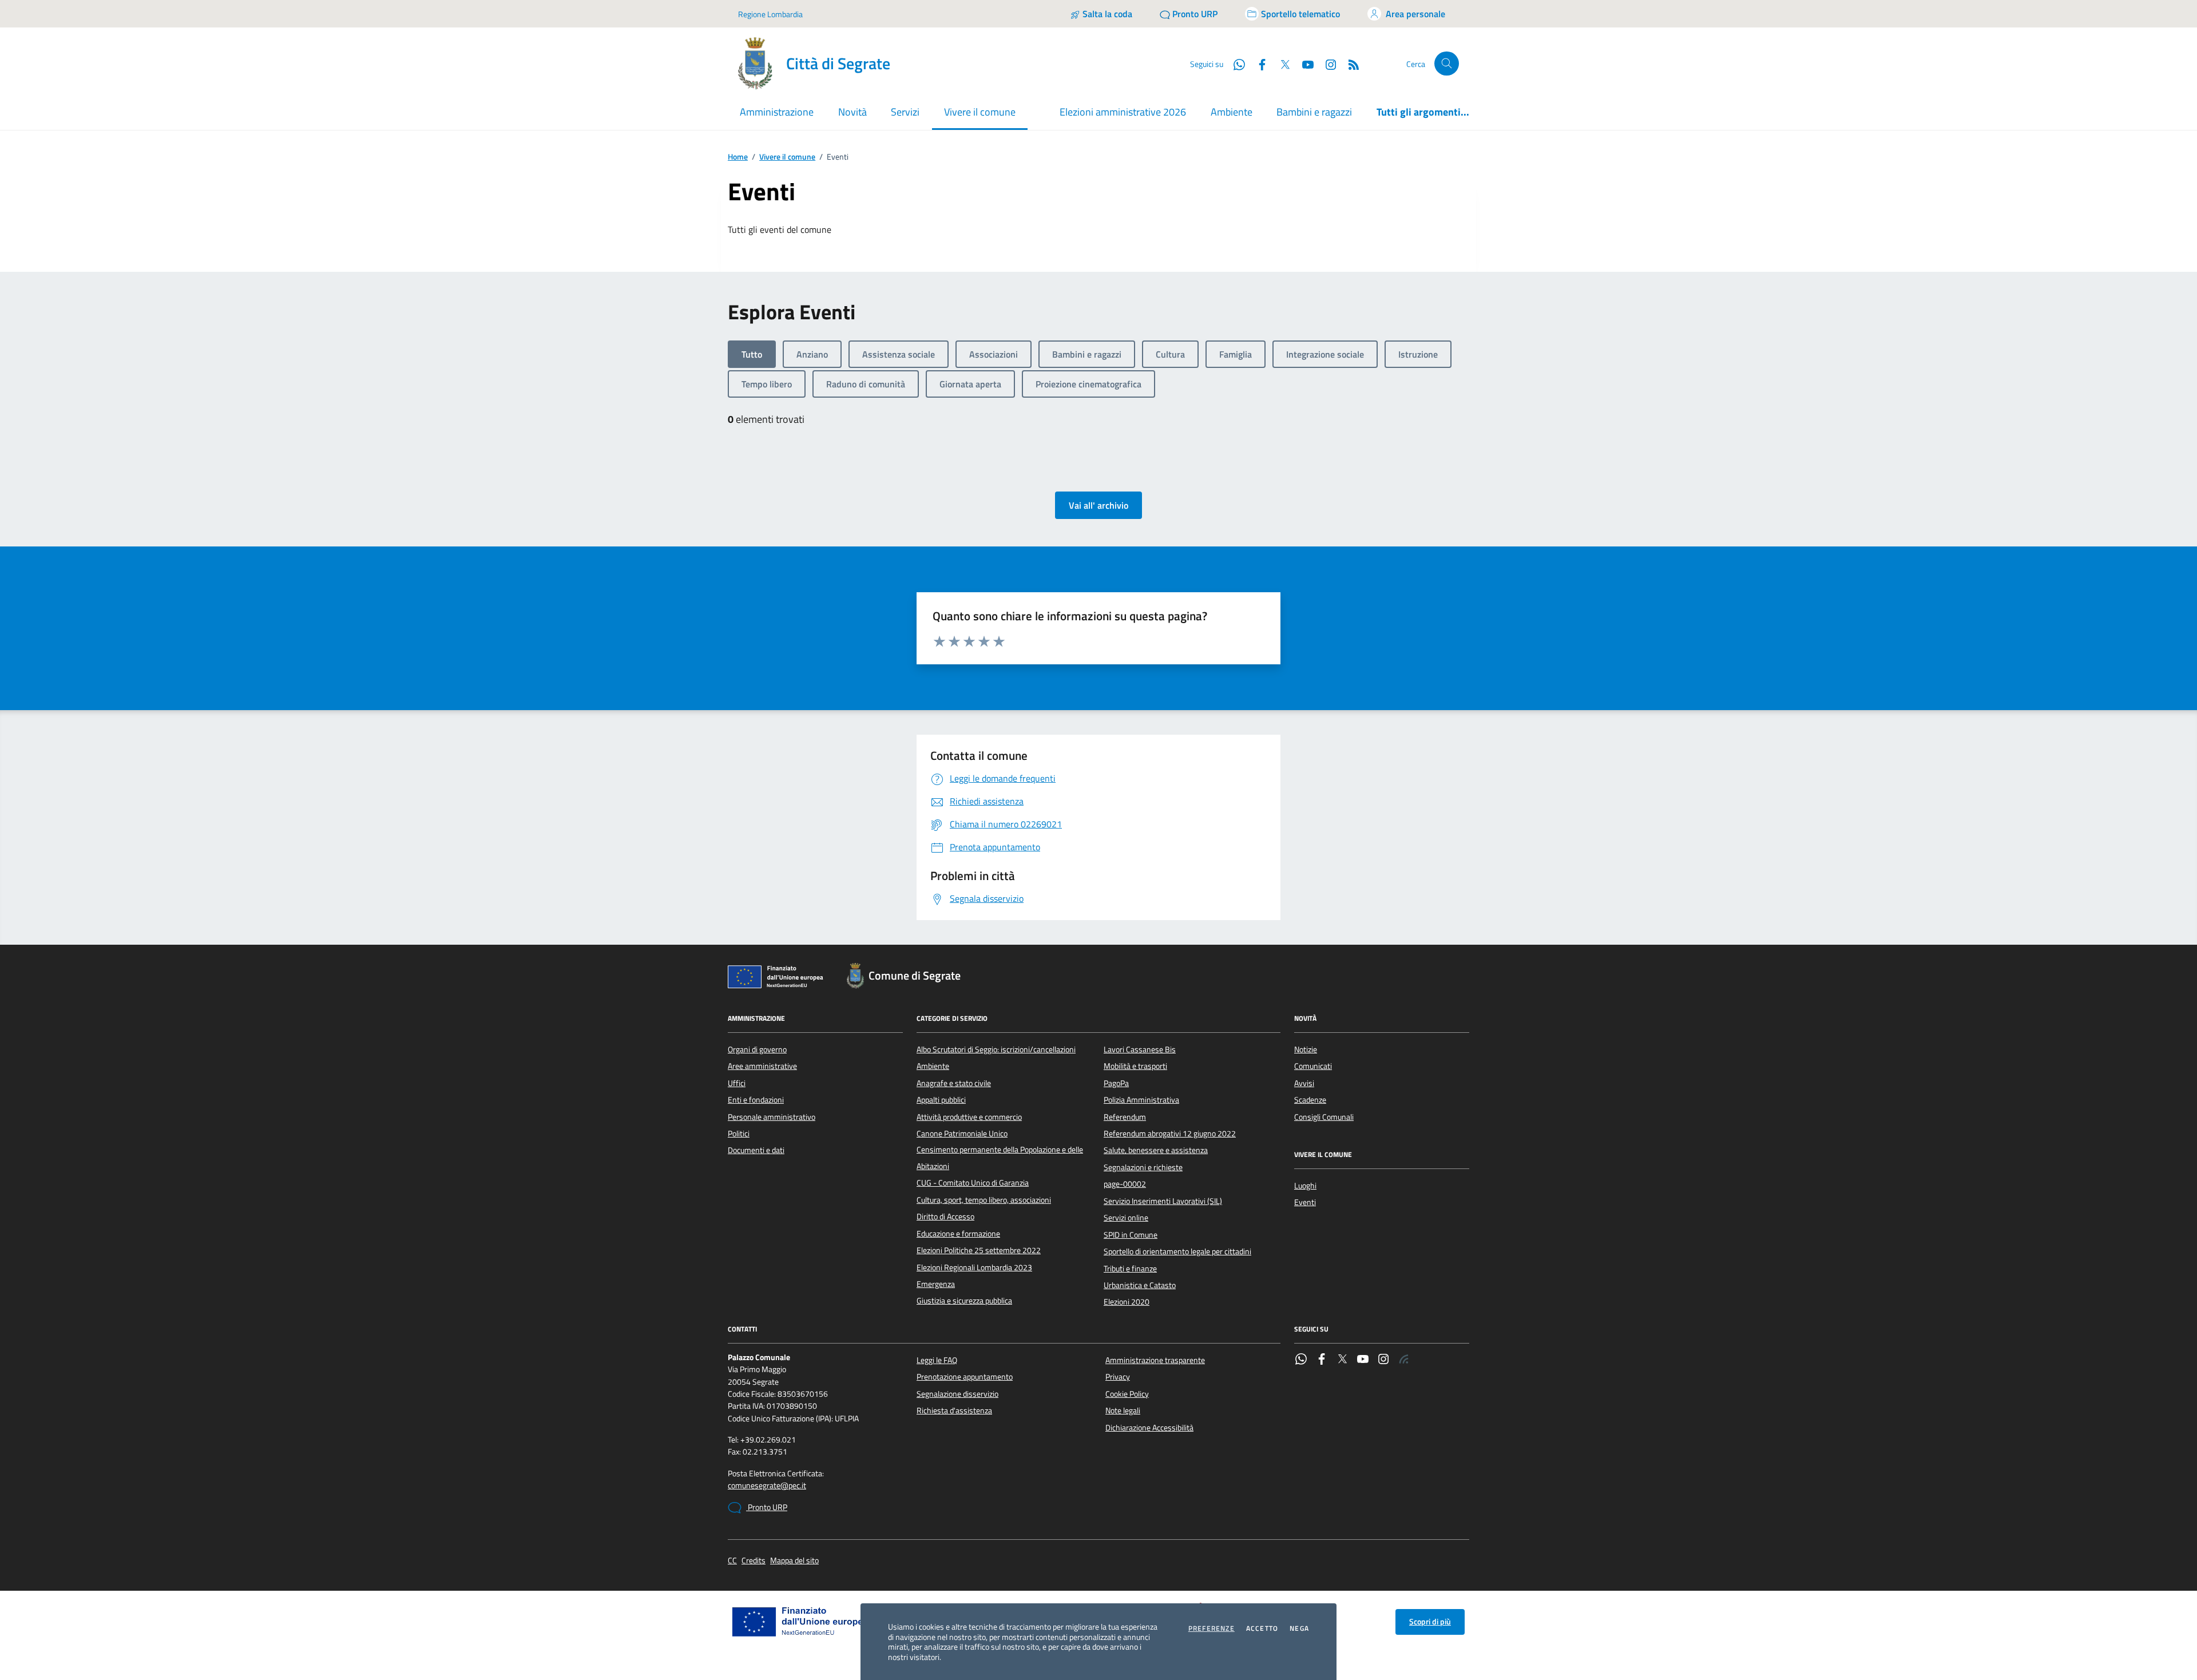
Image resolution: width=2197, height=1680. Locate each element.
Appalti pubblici (941, 1100)
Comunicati (1313, 1066)
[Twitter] (1342, 1360)
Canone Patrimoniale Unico (962, 1134)
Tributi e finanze (1130, 1269)
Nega (1299, 1629)
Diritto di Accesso (945, 1217)
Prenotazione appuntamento (965, 1377)
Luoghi (1305, 1186)
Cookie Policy (1127, 1394)
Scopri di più (1430, 1622)
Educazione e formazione (958, 1234)
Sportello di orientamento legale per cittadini (1177, 1251)
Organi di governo (757, 1049)
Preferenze (1211, 1629)
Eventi (1305, 1202)
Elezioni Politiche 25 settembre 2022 (979, 1250)
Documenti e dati (756, 1150)
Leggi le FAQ (937, 1360)
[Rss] (1404, 1360)
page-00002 (1125, 1184)
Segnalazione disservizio (957, 1394)
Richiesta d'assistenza (954, 1410)
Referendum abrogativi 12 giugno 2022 (1170, 1134)
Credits (754, 1561)
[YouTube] (1363, 1360)
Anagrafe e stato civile (954, 1083)
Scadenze (1310, 1100)
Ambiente (1232, 112)
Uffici (737, 1083)
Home (738, 157)
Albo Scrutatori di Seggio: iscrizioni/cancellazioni (996, 1049)
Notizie (1306, 1049)
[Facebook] (1322, 1360)
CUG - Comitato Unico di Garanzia (973, 1183)
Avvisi (1304, 1083)
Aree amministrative (762, 1066)
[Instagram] (1326, 64)
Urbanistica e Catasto (1140, 1285)
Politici (739, 1134)
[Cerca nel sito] (1447, 64)
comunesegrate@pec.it (767, 1486)
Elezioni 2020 (1127, 1302)
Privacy (1118, 1377)
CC (732, 1561)
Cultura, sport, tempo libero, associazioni (984, 1200)
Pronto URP (767, 1507)
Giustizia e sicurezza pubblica (964, 1301)
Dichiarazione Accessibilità (1149, 1428)
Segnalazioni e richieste (1143, 1167)
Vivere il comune (787, 157)
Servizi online (1126, 1218)
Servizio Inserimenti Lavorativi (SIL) (1163, 1201)
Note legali (1123, 1410)
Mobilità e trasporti (1135, 1066)
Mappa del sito (794, 1561)
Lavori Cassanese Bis (1140, 1049)
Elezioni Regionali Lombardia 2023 (974, 1267)
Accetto (1262, 1629)
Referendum (1125, 1117)
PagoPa (1116, 1083)
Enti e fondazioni (756, 1100)
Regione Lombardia (770, 14)
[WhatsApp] (1301, 1360)
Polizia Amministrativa (1141, 1100)
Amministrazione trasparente (1155, 1360)
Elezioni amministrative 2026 (1123, 112)
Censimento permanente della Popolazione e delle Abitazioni (1000, 1158)
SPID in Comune (1131, 1235)
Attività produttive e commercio (969, 1117)
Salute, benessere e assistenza (1156, 1150)
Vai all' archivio (1098, 505)
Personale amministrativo (772, 1117)
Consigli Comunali (1324, 1117)
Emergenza (936, 1284)
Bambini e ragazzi (1314, 112)
